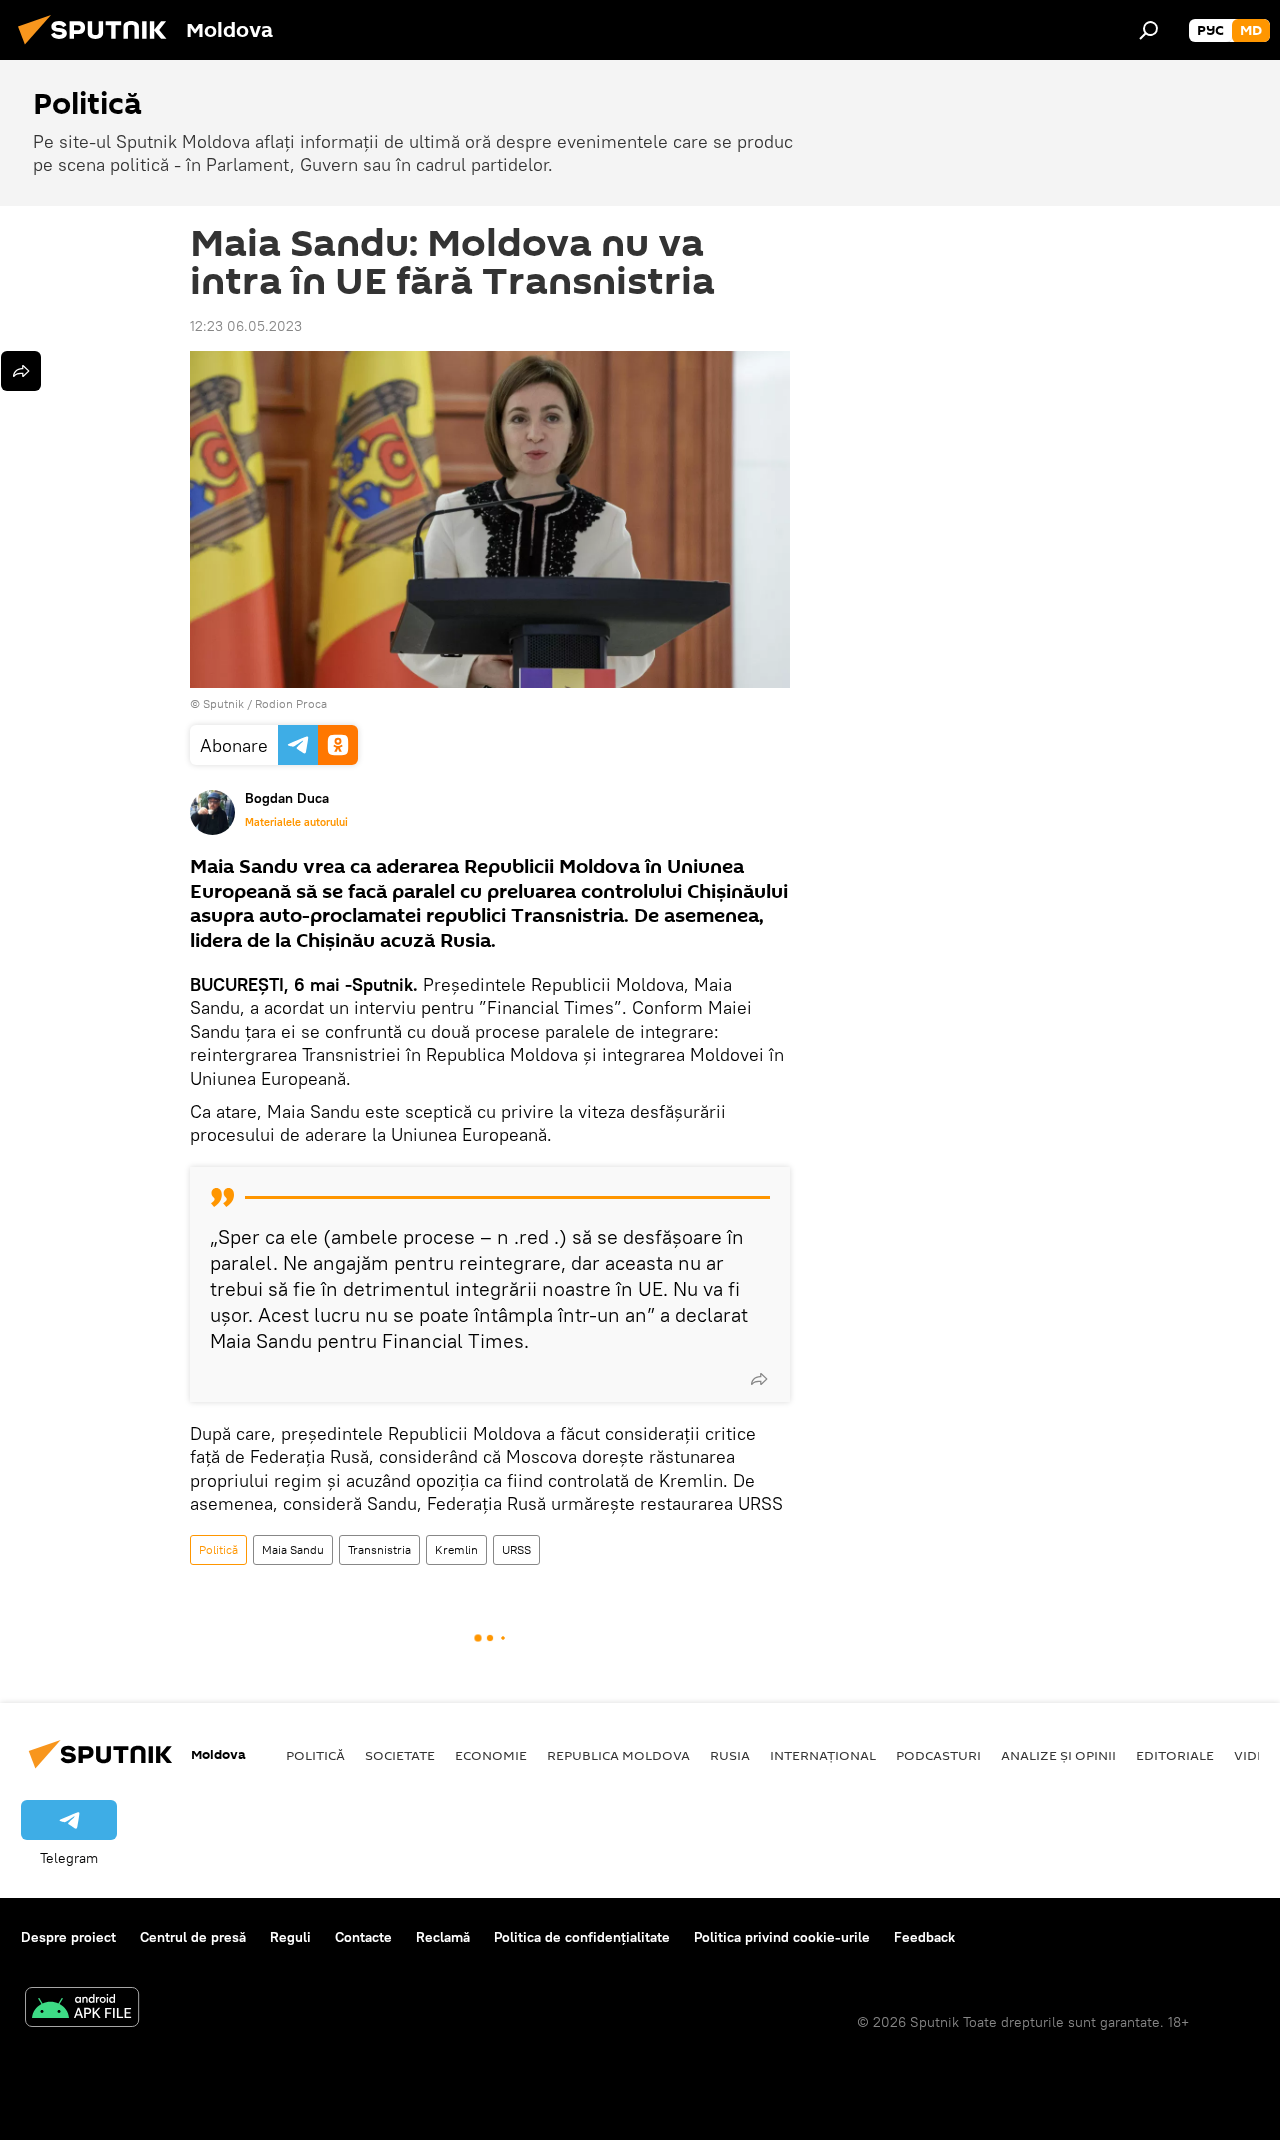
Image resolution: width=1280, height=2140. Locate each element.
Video (1255, 1755)
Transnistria (379, 1549)
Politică (218, 1549)
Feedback (924, 1937)
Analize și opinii (1058, 1755)
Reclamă (443, 1937)
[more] (759, 1379)
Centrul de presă (193, 1937)
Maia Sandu (293, 1549)
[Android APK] (82, 2009)
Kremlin (456, 1549)
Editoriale (1175, 1755)
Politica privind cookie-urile (782, 1937)
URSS (516, 1549)
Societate (400, 1755)
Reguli (290, 1937)
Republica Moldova (618, 1755)
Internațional (823, 1755)
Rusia (730, 1755)
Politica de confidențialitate (582, 1937)
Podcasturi (938, 1755)
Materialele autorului (296, 822)
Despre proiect (68, 1937)
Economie (491, 1755)
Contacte (363, 1937)
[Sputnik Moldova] (98, 47)
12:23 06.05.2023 (246, 326)
